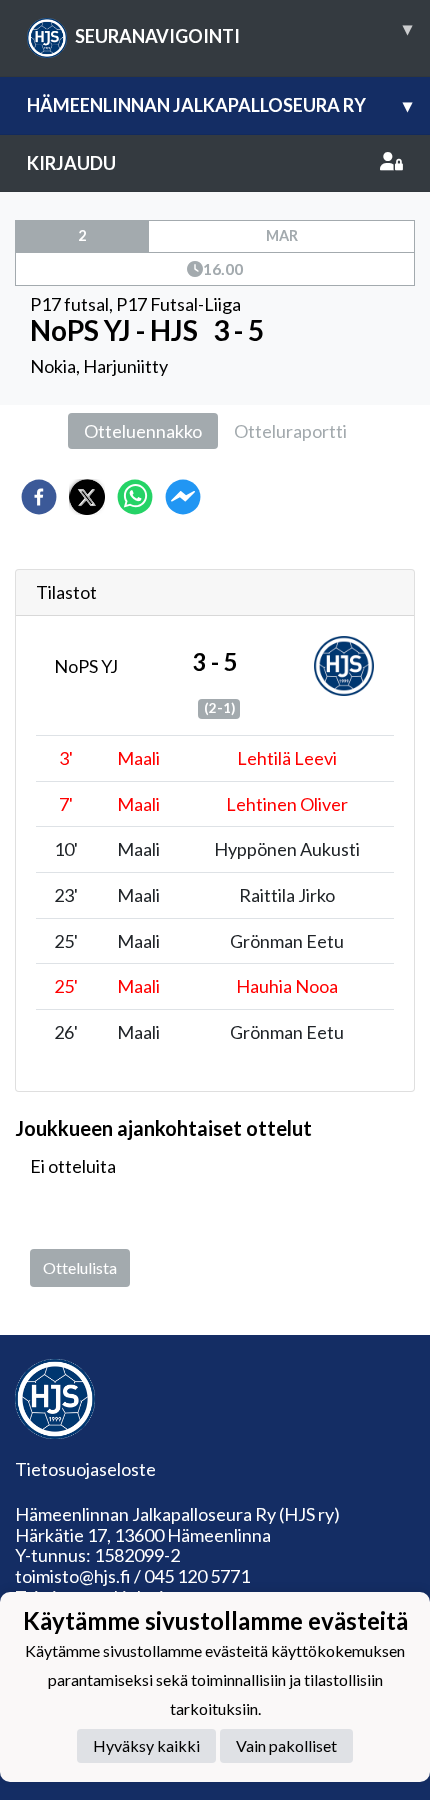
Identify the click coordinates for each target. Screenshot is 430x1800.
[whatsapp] (135, 497)
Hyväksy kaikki (146, 1745)
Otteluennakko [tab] (143, 431)
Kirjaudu (71, 163)
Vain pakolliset (286, 1745)
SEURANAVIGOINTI (243, 32)
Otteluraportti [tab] (290, 431)
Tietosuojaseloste (85, 1469)
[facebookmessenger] (183, 497)
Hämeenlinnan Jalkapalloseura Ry (219, 105)
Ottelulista (80, 1267)
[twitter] (87, 497)
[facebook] (39, 497)
